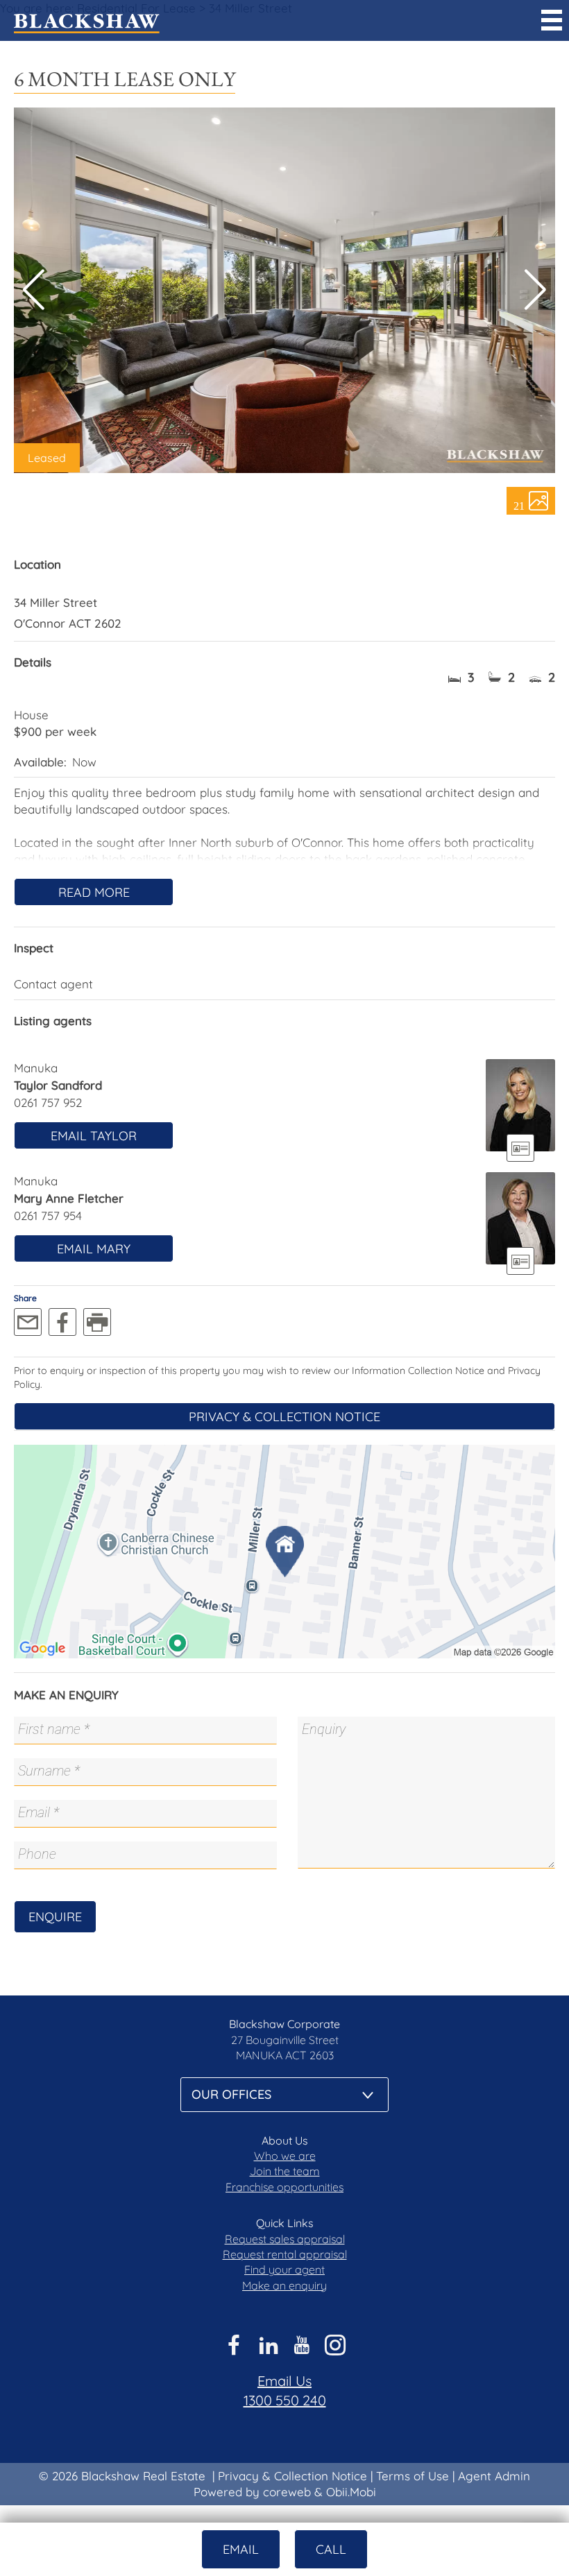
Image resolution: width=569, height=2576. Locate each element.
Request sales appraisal (285, 2239)
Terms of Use (413, 2476)
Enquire (55, 1917)
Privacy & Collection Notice (284, 1417)
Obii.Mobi (351, 2492)
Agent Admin (494, 2476)
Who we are (285, 2156)
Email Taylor (94, 1136)
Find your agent (284, 2269)
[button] (535, 290)
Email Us (284, 2381)
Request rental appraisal (285, 2254)
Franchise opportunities (284, 2187)
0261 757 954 (48, 1216)
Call (331, 2549)
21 (519, 505)
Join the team (285, 2171)
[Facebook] (62, 1322)
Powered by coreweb (252, 2492)
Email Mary (94, 1249)
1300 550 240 (285, 2400)
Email (241, 2549)
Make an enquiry (284, 2285)
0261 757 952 (48, 1102)
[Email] (28, 1322)
